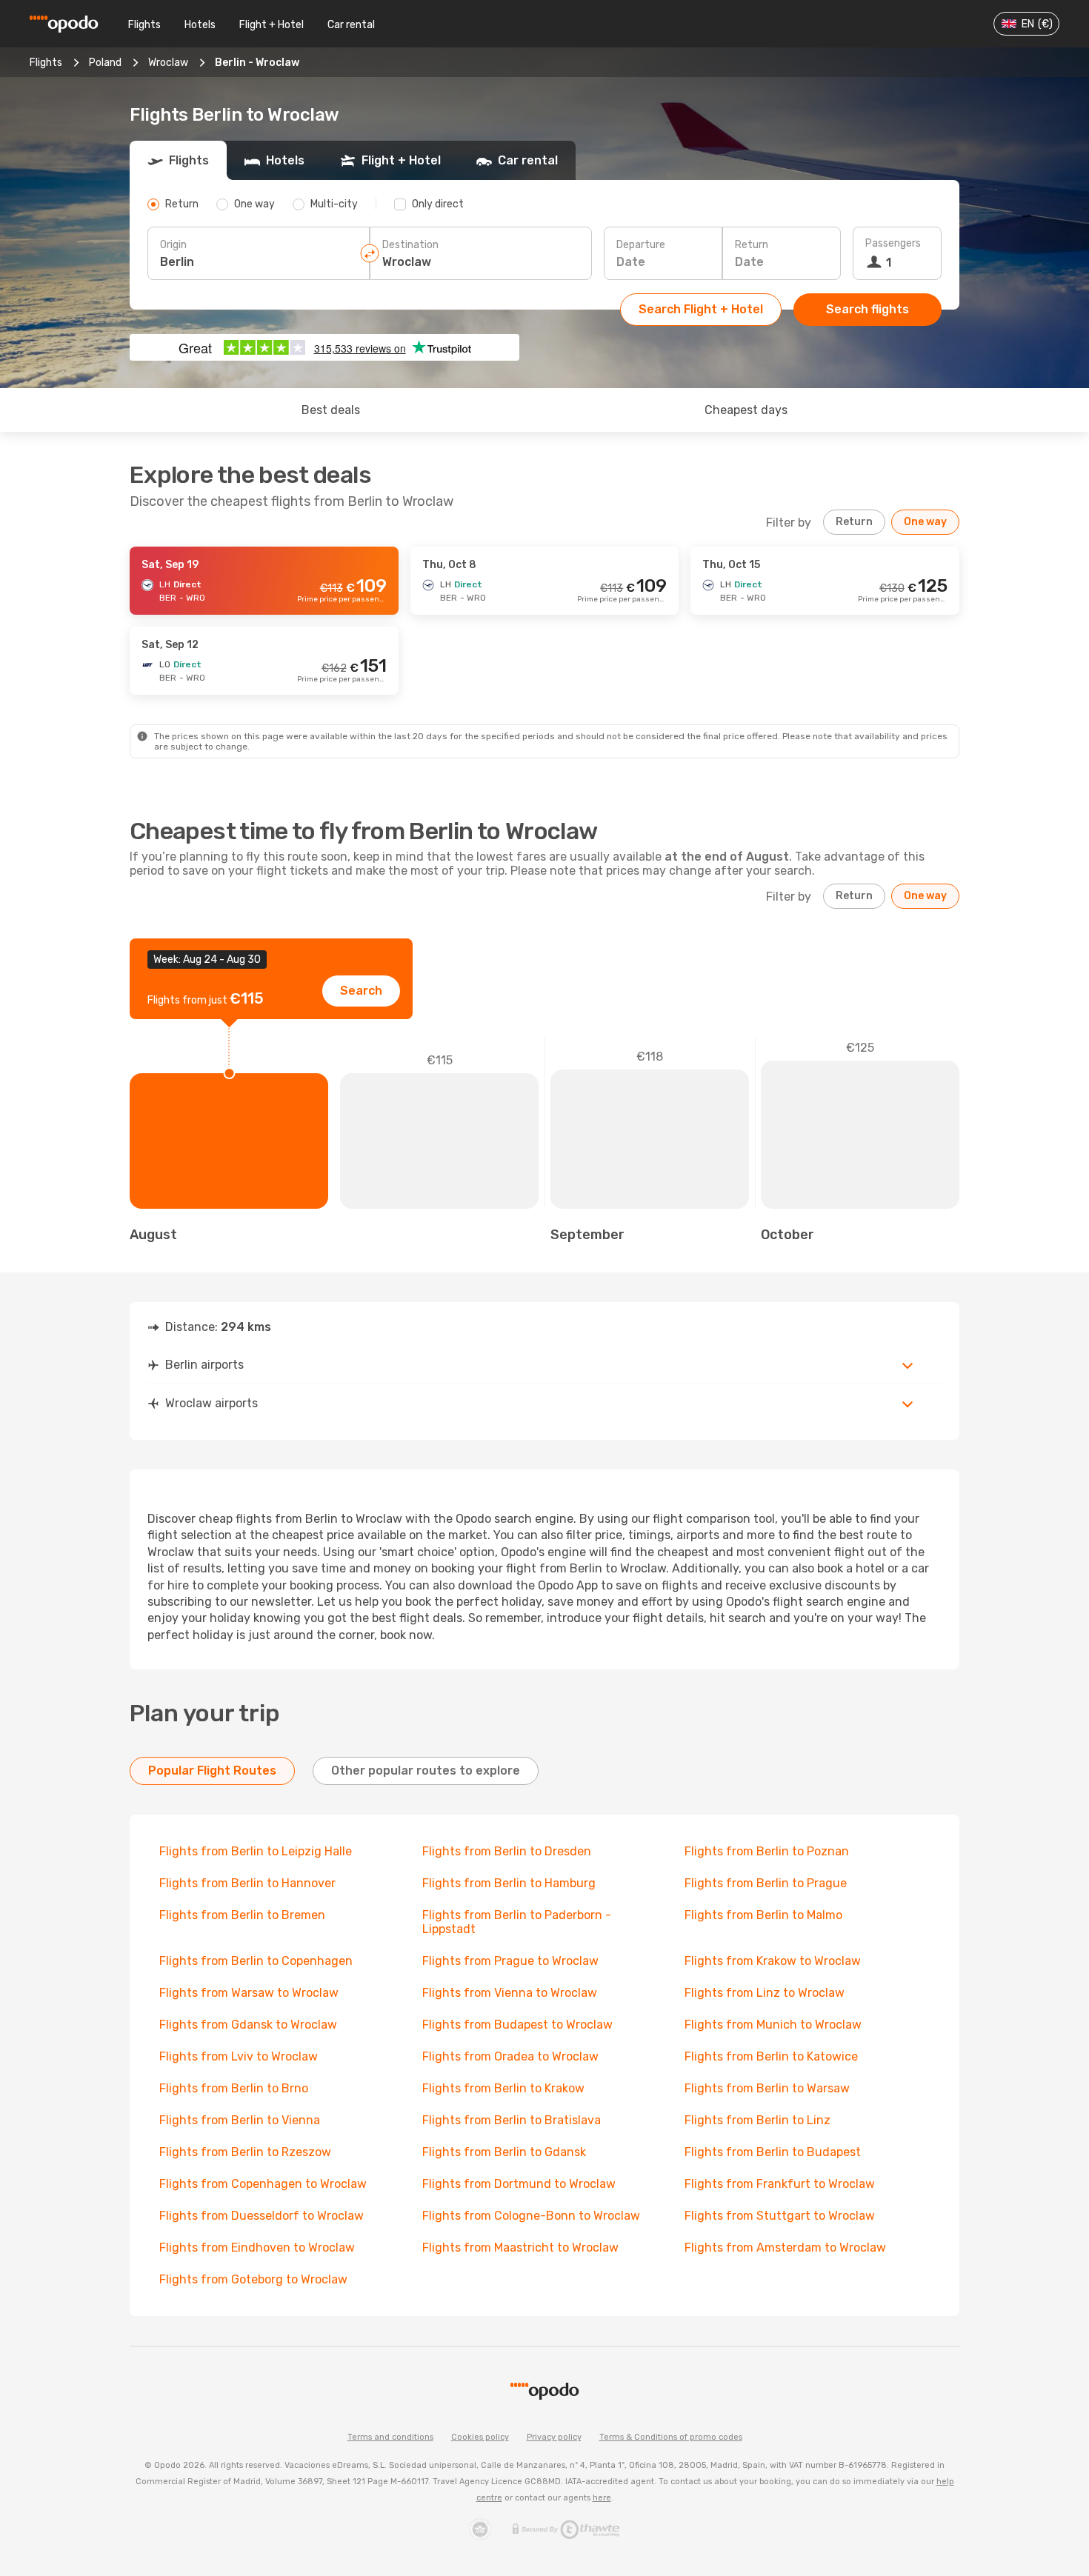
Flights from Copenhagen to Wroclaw (263, 2184)
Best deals (331, 410)
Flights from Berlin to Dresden (507, 1851)
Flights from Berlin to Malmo (763, 1915)
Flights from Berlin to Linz (757, 2120)
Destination (410, 245)
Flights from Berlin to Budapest (773, 2152)
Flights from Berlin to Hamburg (509, 1883)
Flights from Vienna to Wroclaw (510, 1993)
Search (361, 991)
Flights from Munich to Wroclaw (773, 2025)
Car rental (351, 25)
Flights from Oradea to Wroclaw (510, 2056)
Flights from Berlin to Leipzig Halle (256, 1851)
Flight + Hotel (272, 25)
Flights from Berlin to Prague (766, 1883)
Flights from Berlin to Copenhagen (256, 1961)
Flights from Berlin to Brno (234, 2088)
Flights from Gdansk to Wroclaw (248, 2025)
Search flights (867, 309)
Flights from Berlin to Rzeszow (245, 2152)
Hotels (200, 25)
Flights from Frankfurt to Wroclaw (780, 2184)
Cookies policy (480, 2437)
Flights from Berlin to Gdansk (504, 2152)
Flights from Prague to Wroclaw (510, 1961)
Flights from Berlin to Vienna (240, 2120)
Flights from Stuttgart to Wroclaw (780, 2216)
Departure (641, 245)
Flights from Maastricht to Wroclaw (520, 2248)
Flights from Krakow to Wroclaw (773, 1961)
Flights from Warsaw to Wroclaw (249, 1993)
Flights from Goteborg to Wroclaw (253, 2279)
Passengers (893, 243)
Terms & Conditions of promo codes (671, 2437)
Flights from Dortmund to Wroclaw (519, 2184)
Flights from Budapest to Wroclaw (517, 2025)
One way (925, 522)
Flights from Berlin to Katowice (771, 2056)
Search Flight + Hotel (701, 309)
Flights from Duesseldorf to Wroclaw (262, 2216)
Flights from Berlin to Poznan (767, 1851)
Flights (144, 25)
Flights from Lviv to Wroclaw (239, 2056)
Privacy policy (554, 2437)
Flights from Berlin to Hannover (247, 1883)
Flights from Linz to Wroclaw (765, 1993)
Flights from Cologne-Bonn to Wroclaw (531, 2216)
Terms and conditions (390, 2437)
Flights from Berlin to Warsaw (767, 2088)
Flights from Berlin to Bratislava (512, 2120)
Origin (173, 245)
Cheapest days (746, 410)
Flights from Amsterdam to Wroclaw (785, 2248)
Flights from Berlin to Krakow (503, 2088)
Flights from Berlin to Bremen (242, 1915)
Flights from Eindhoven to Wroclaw (257, 2248)
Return (752, 245)
